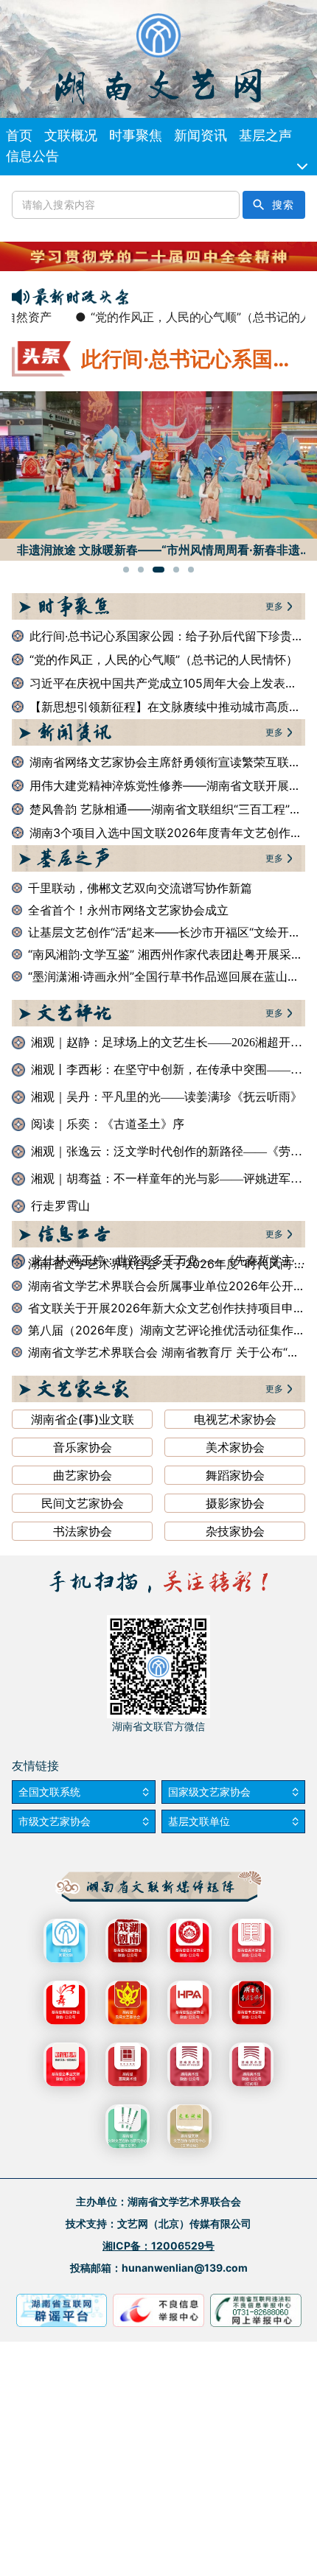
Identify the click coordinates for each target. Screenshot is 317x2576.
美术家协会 (235, 1447)
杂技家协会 (235, 1531)
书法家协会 (83, 1531)
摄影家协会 (235, 1503)
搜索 (283, 205)
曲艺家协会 (83, 1475)
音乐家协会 (83, 1447)
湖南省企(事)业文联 (83, 1419)
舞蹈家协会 (235, 1475)
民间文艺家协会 (83, 1503)
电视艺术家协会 (235, 1419)
